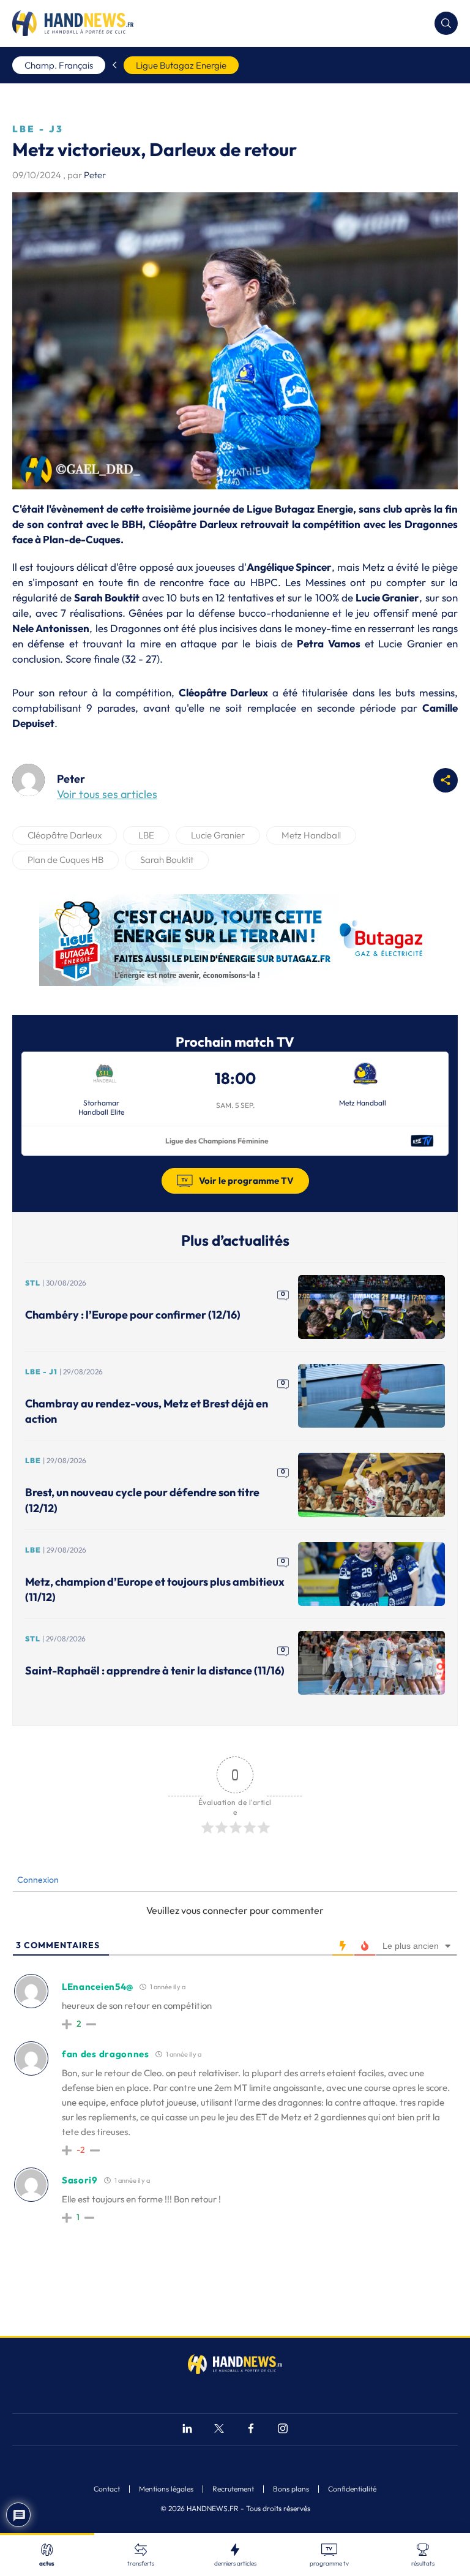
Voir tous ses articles (107, 794)
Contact (107, 2489)
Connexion (37, 1880)
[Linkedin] (187, 2430)
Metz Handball (311, 835)
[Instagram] (283, 2430)
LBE (146, 835)
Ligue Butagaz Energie (181, 65)
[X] (219, 2430)
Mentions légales (166, 2489)
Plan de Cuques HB (65, 860)
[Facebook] (251, 2430)
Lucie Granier (218, 835)
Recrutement (233, 2489)
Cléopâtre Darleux (65, 835)
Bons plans (291, 2489)
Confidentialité (352, 2489)
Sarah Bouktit (167, 860)
